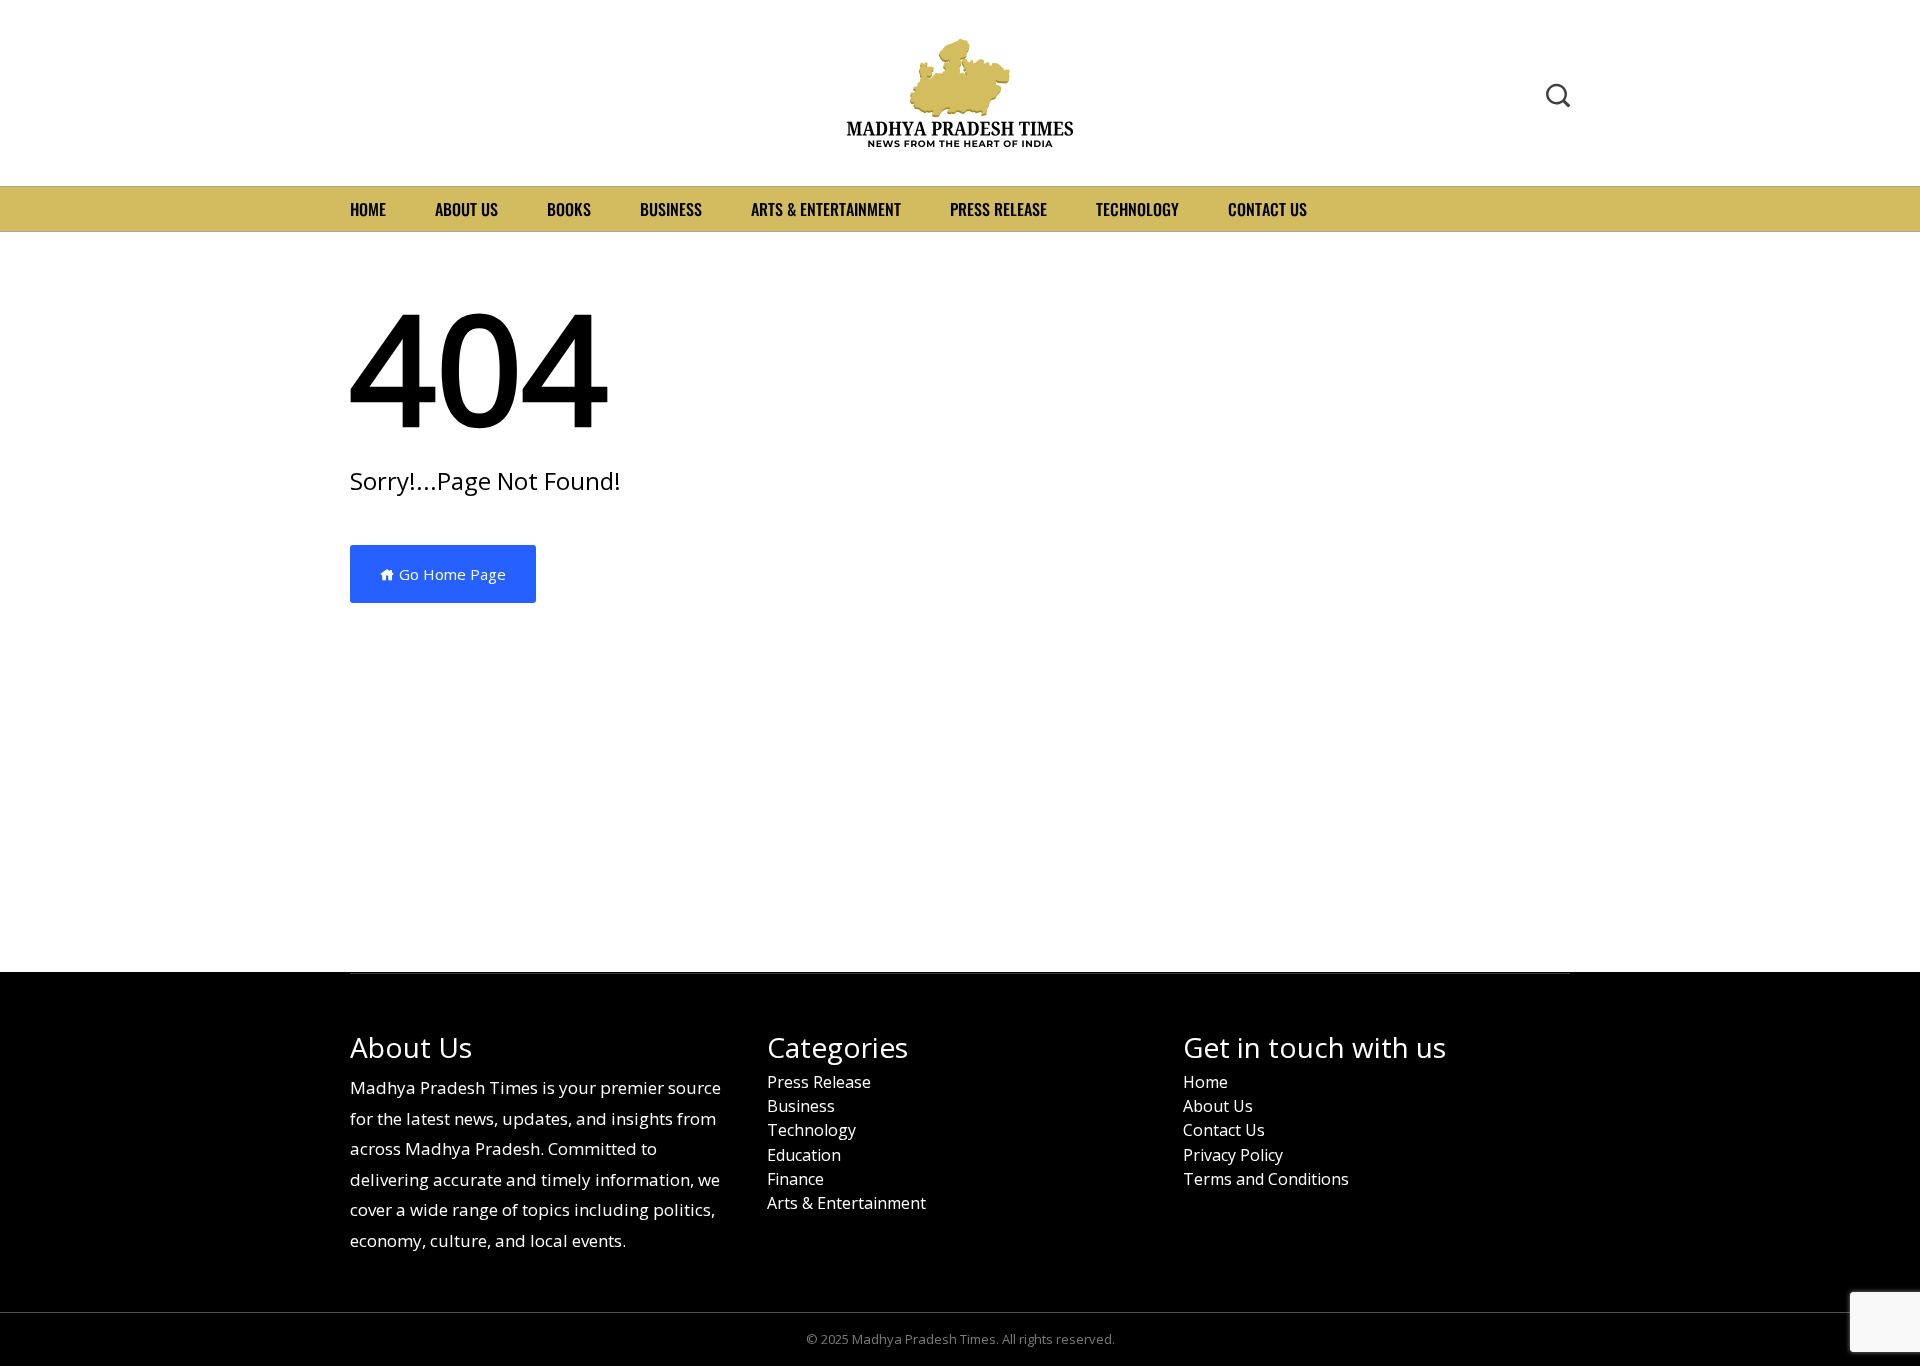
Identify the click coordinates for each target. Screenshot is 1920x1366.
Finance (795, 1179)
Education (804, 1155)
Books (569, 209)
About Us (466, 209)
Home (368, 209)
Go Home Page (450, 574)
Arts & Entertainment (826, 209)
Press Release (998, 209)
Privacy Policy (1233, 1155)
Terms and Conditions (1266, 1179)
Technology (1137, 209)
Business (671, 209)
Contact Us (1267, 209)
